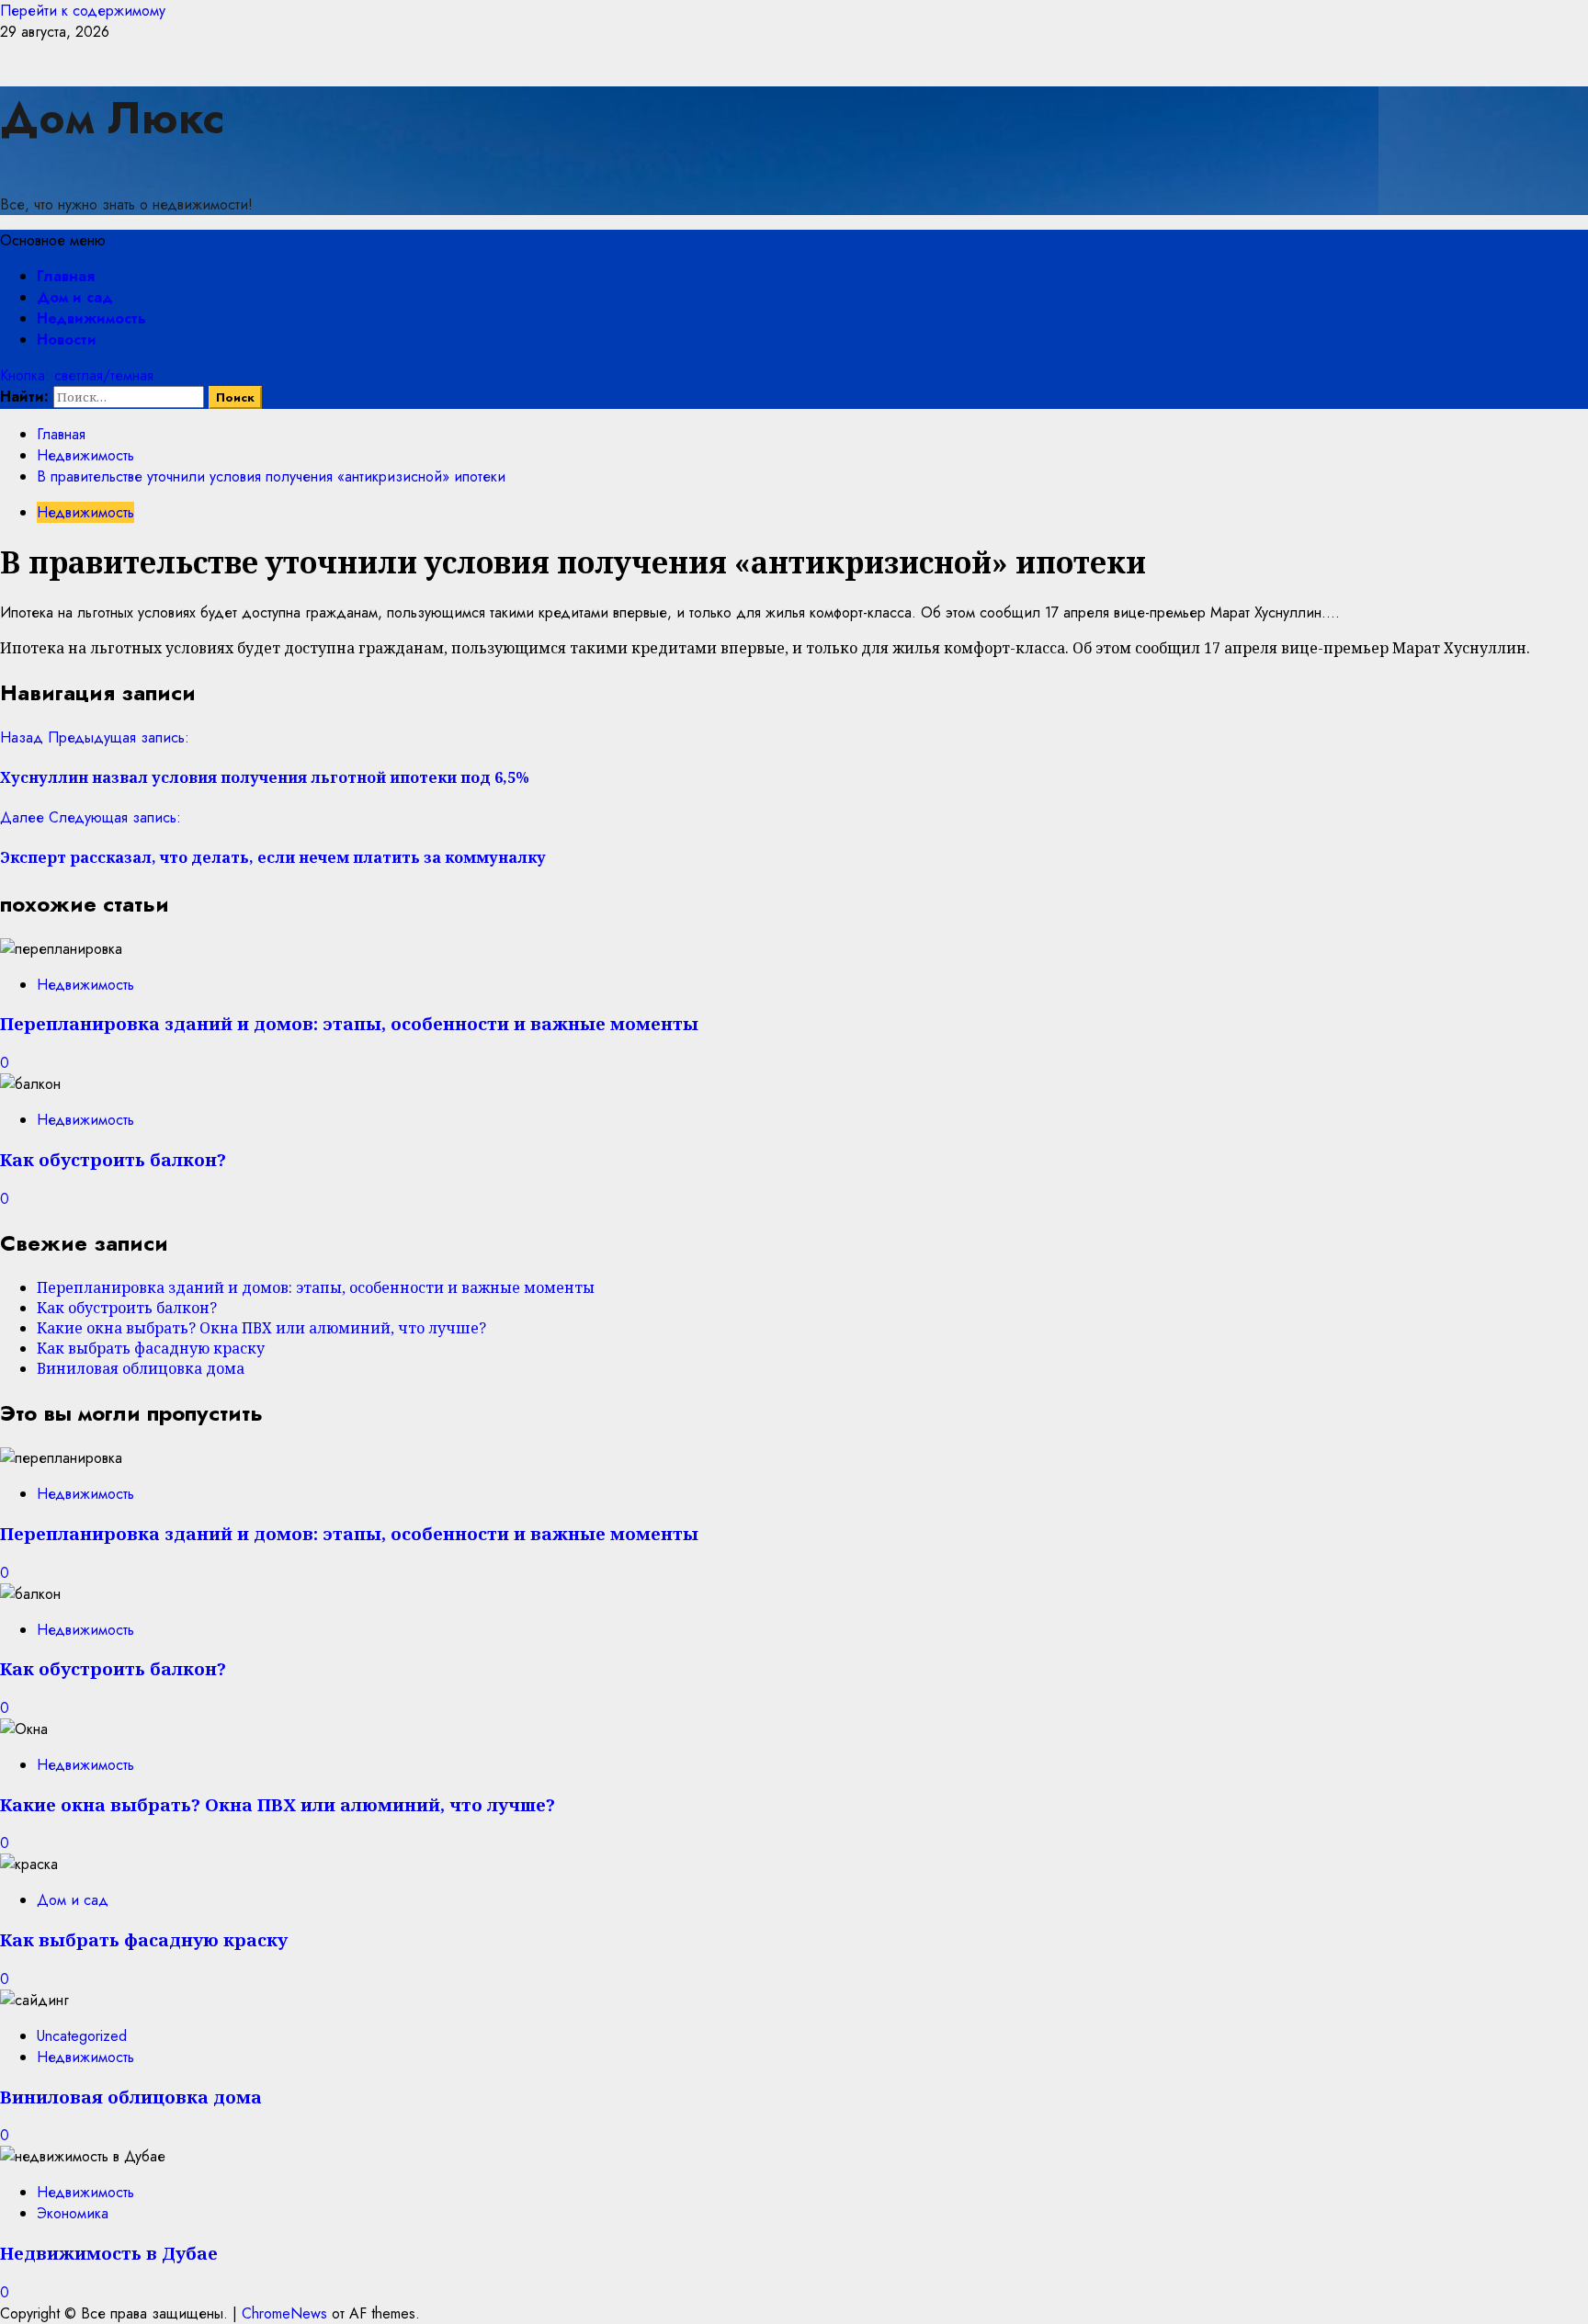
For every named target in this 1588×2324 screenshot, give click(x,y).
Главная (66, 276)
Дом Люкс (112, 118)
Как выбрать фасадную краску (151, 1348)
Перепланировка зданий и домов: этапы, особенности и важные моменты (349, 1023)
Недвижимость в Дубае (109, 2253)
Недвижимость (91, 318)
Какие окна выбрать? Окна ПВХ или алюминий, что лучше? (261, 1328)
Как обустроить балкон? (113, 1159)
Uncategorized (82, 2036)
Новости (67, 340)
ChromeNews (284, 2313)
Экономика (73, 2213)
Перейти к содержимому (83, 11)
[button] (53, 240)
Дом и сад (75, 297)
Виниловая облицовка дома (141, 1368)
